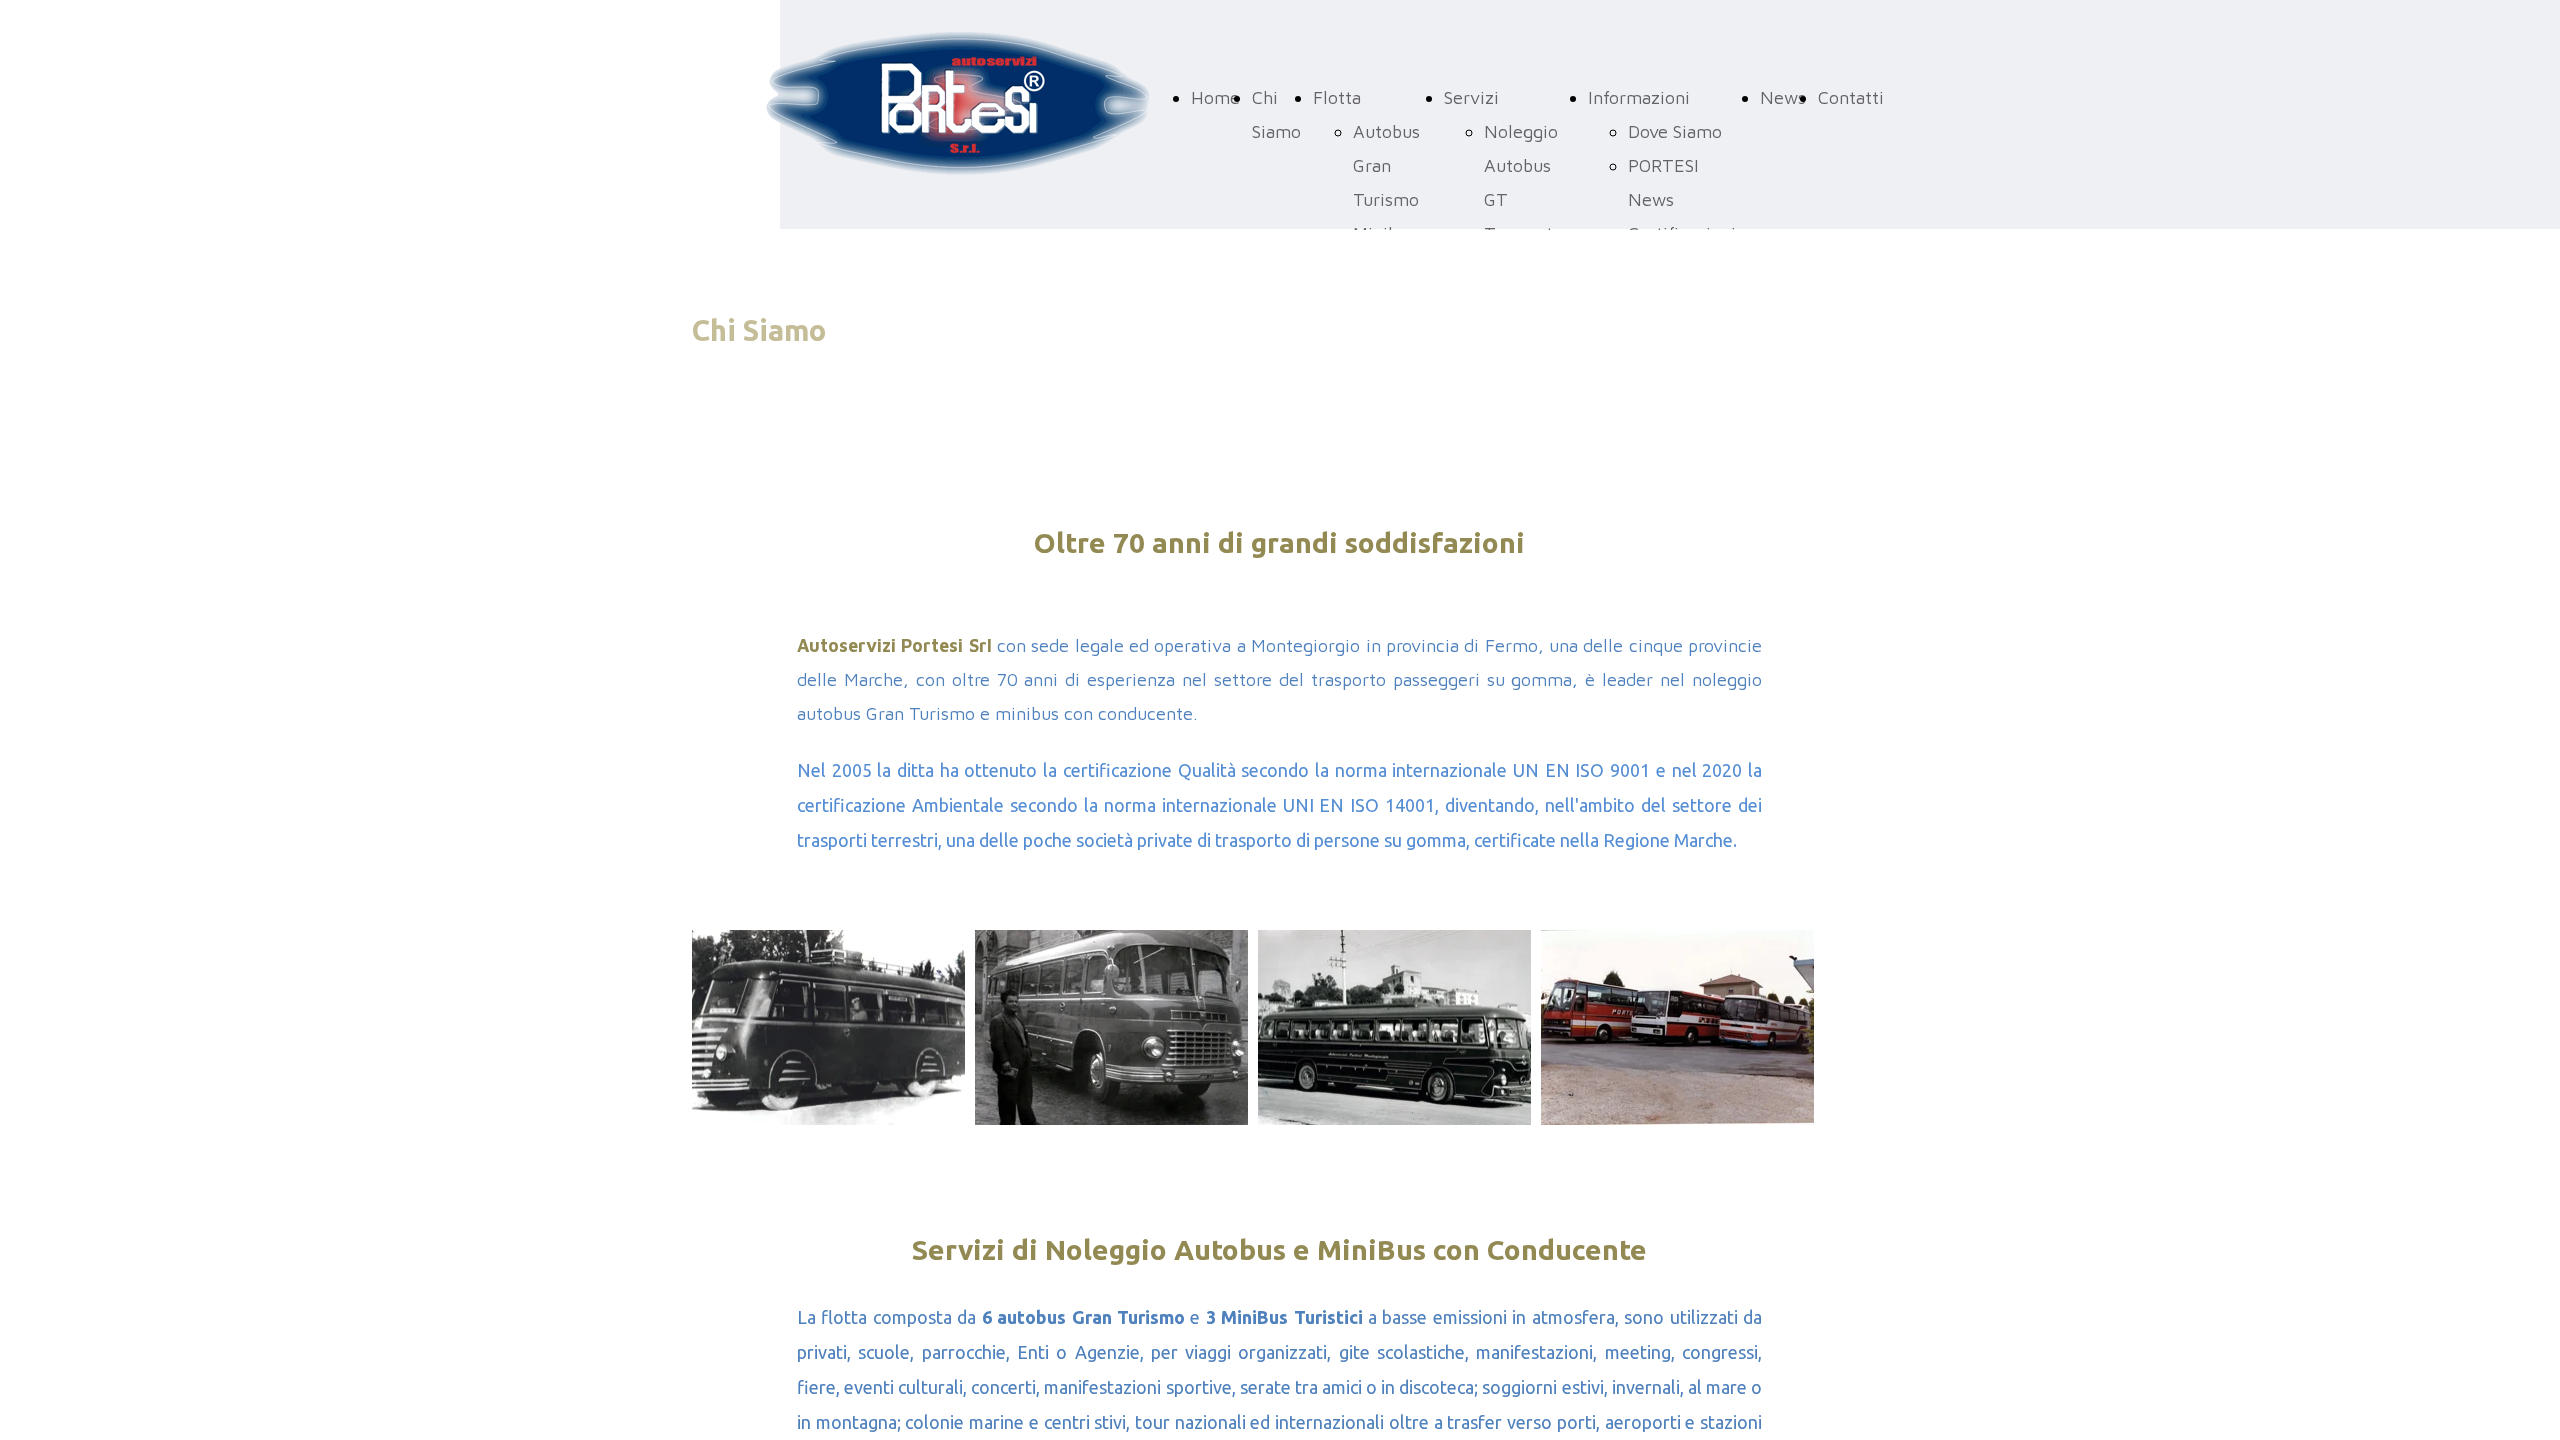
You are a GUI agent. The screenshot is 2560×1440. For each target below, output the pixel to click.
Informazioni (1639, 97)
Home (1215, 97)
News (1783, 97)
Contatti (1851, 97)
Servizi (1471, 97)
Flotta (1337, 97)
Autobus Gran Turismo (1386, 165)
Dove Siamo (1675, 131)
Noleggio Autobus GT (1521, 165)
